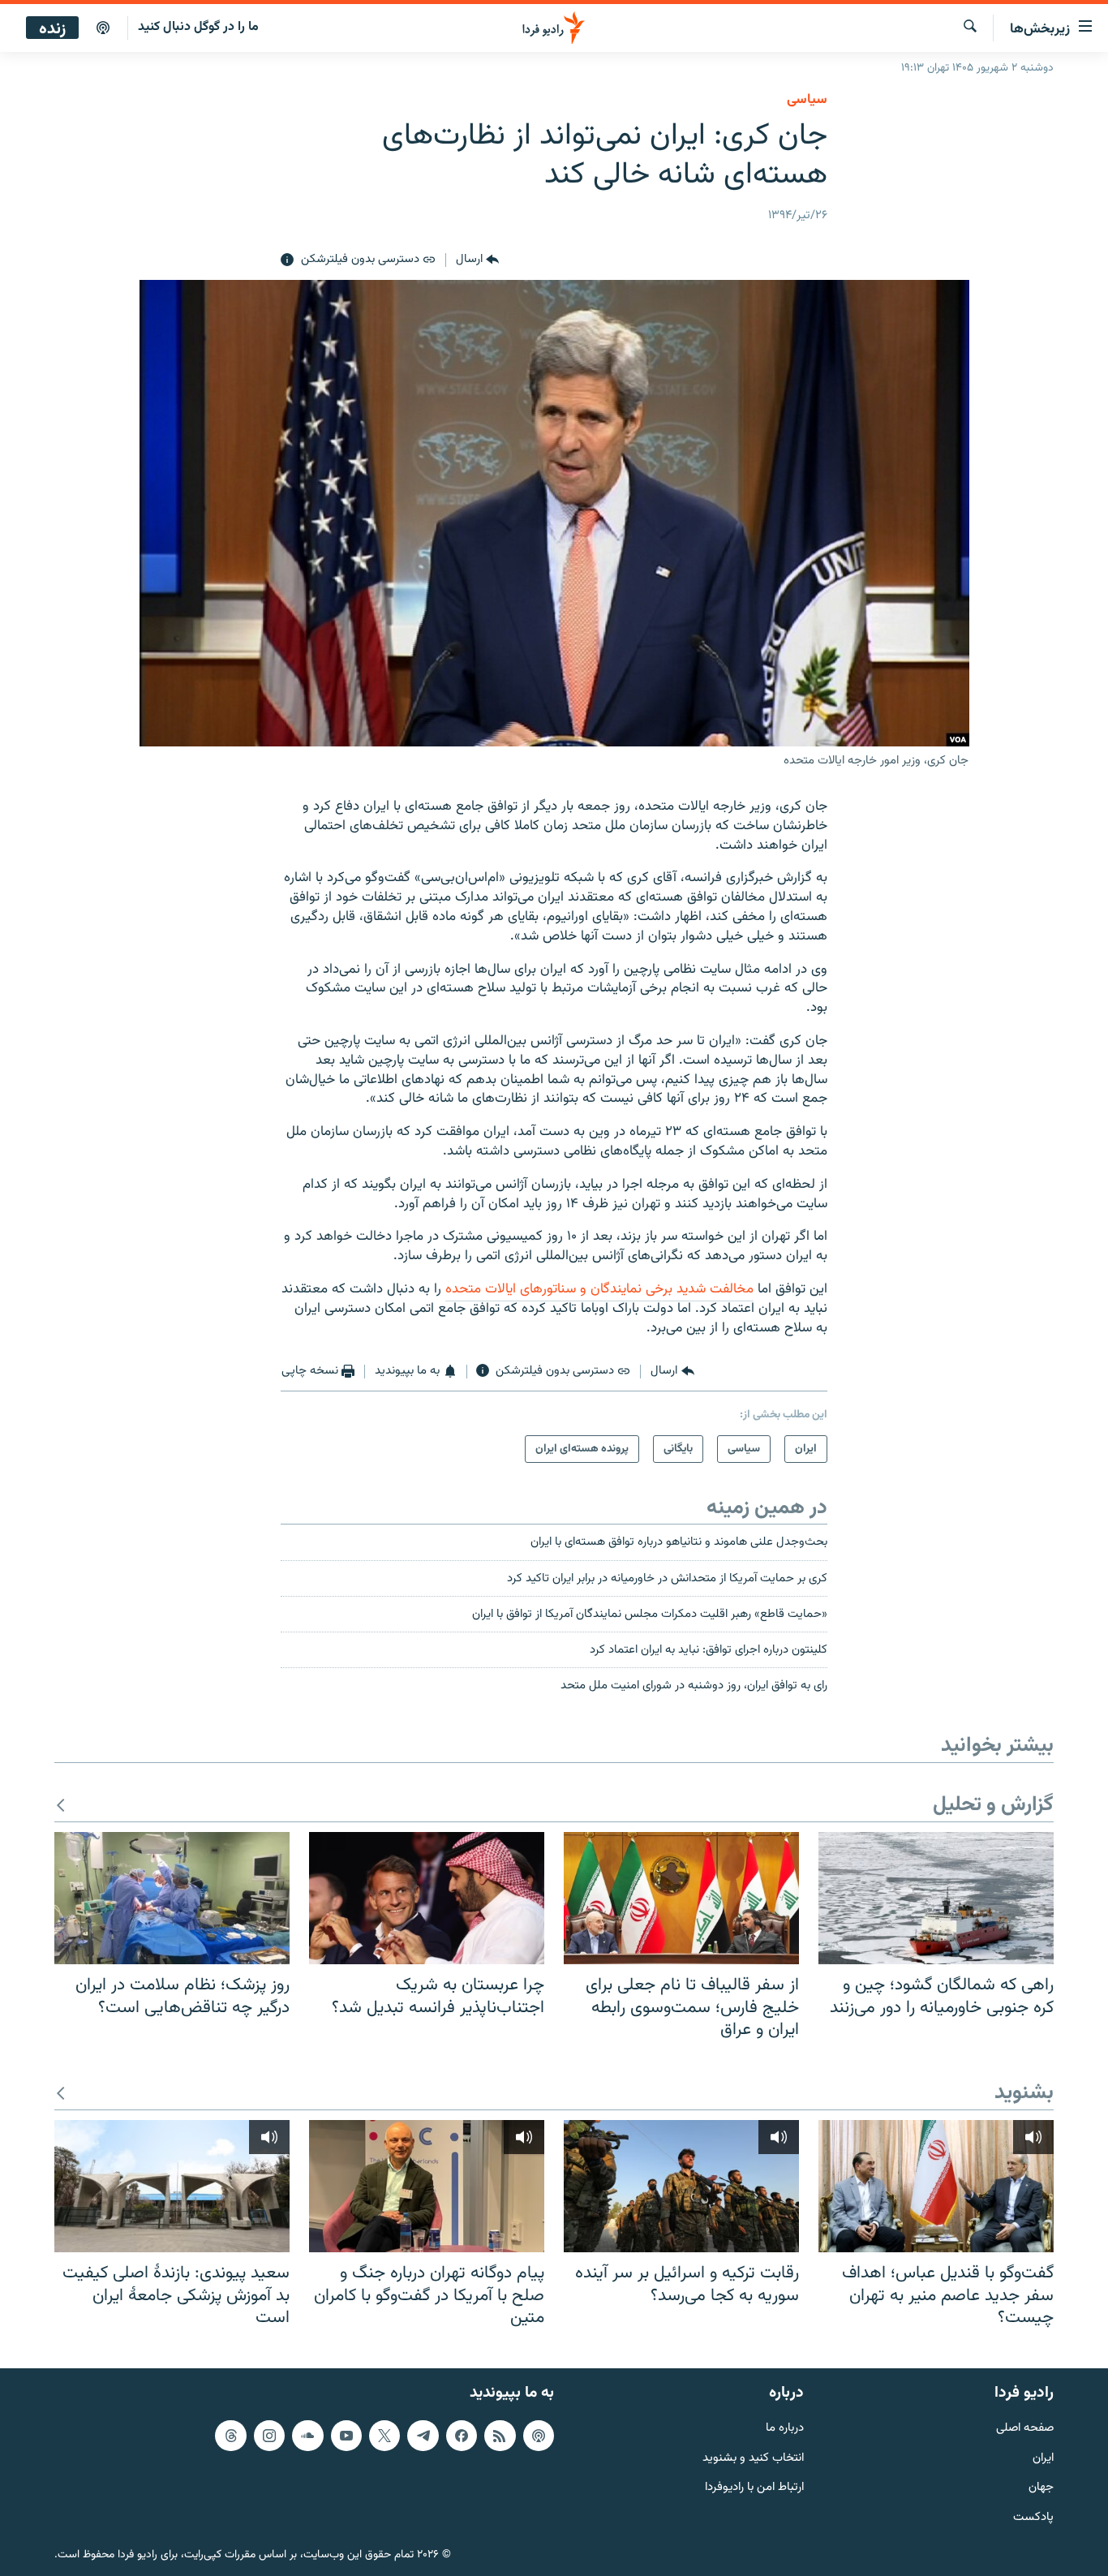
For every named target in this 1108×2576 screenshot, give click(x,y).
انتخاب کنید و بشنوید (753, 2459)
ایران (1043, 2459)
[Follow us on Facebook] (462, 2436)
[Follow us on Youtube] (346, 2436)
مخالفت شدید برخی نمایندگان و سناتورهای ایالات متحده (599, 1289)
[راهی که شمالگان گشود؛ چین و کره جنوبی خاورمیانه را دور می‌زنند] (936, 1898)
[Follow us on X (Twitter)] (384, 2436)
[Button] (477, 260)
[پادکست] (103, 28)
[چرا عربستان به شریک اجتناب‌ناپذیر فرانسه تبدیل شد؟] (427, 1898)
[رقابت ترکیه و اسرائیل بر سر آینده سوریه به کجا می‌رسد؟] (681, 2186)
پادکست (1033, 2518)
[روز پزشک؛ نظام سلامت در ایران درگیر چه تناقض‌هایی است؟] (172, 1898)
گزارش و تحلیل (993, 1806)
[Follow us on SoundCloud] (307, 2436)
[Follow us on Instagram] (269, 2436)
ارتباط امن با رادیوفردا (754, 2488)
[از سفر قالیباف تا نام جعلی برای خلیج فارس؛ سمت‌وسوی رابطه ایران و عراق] (681, 1898)
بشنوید (1024, 2094)
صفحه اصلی (1025, 2429)
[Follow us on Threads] (230, 2436)
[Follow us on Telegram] (423, 2436)
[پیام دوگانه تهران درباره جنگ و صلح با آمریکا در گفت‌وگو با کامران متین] (427, 2186)
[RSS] (500, 2436)
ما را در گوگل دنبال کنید (198, 27)
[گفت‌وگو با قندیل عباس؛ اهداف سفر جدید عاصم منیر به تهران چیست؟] (936, 2186)
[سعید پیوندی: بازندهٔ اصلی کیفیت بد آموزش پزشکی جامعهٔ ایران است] (172, 2186)
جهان (1041, 2488)
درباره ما (785, 2429)
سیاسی (807, 100)
